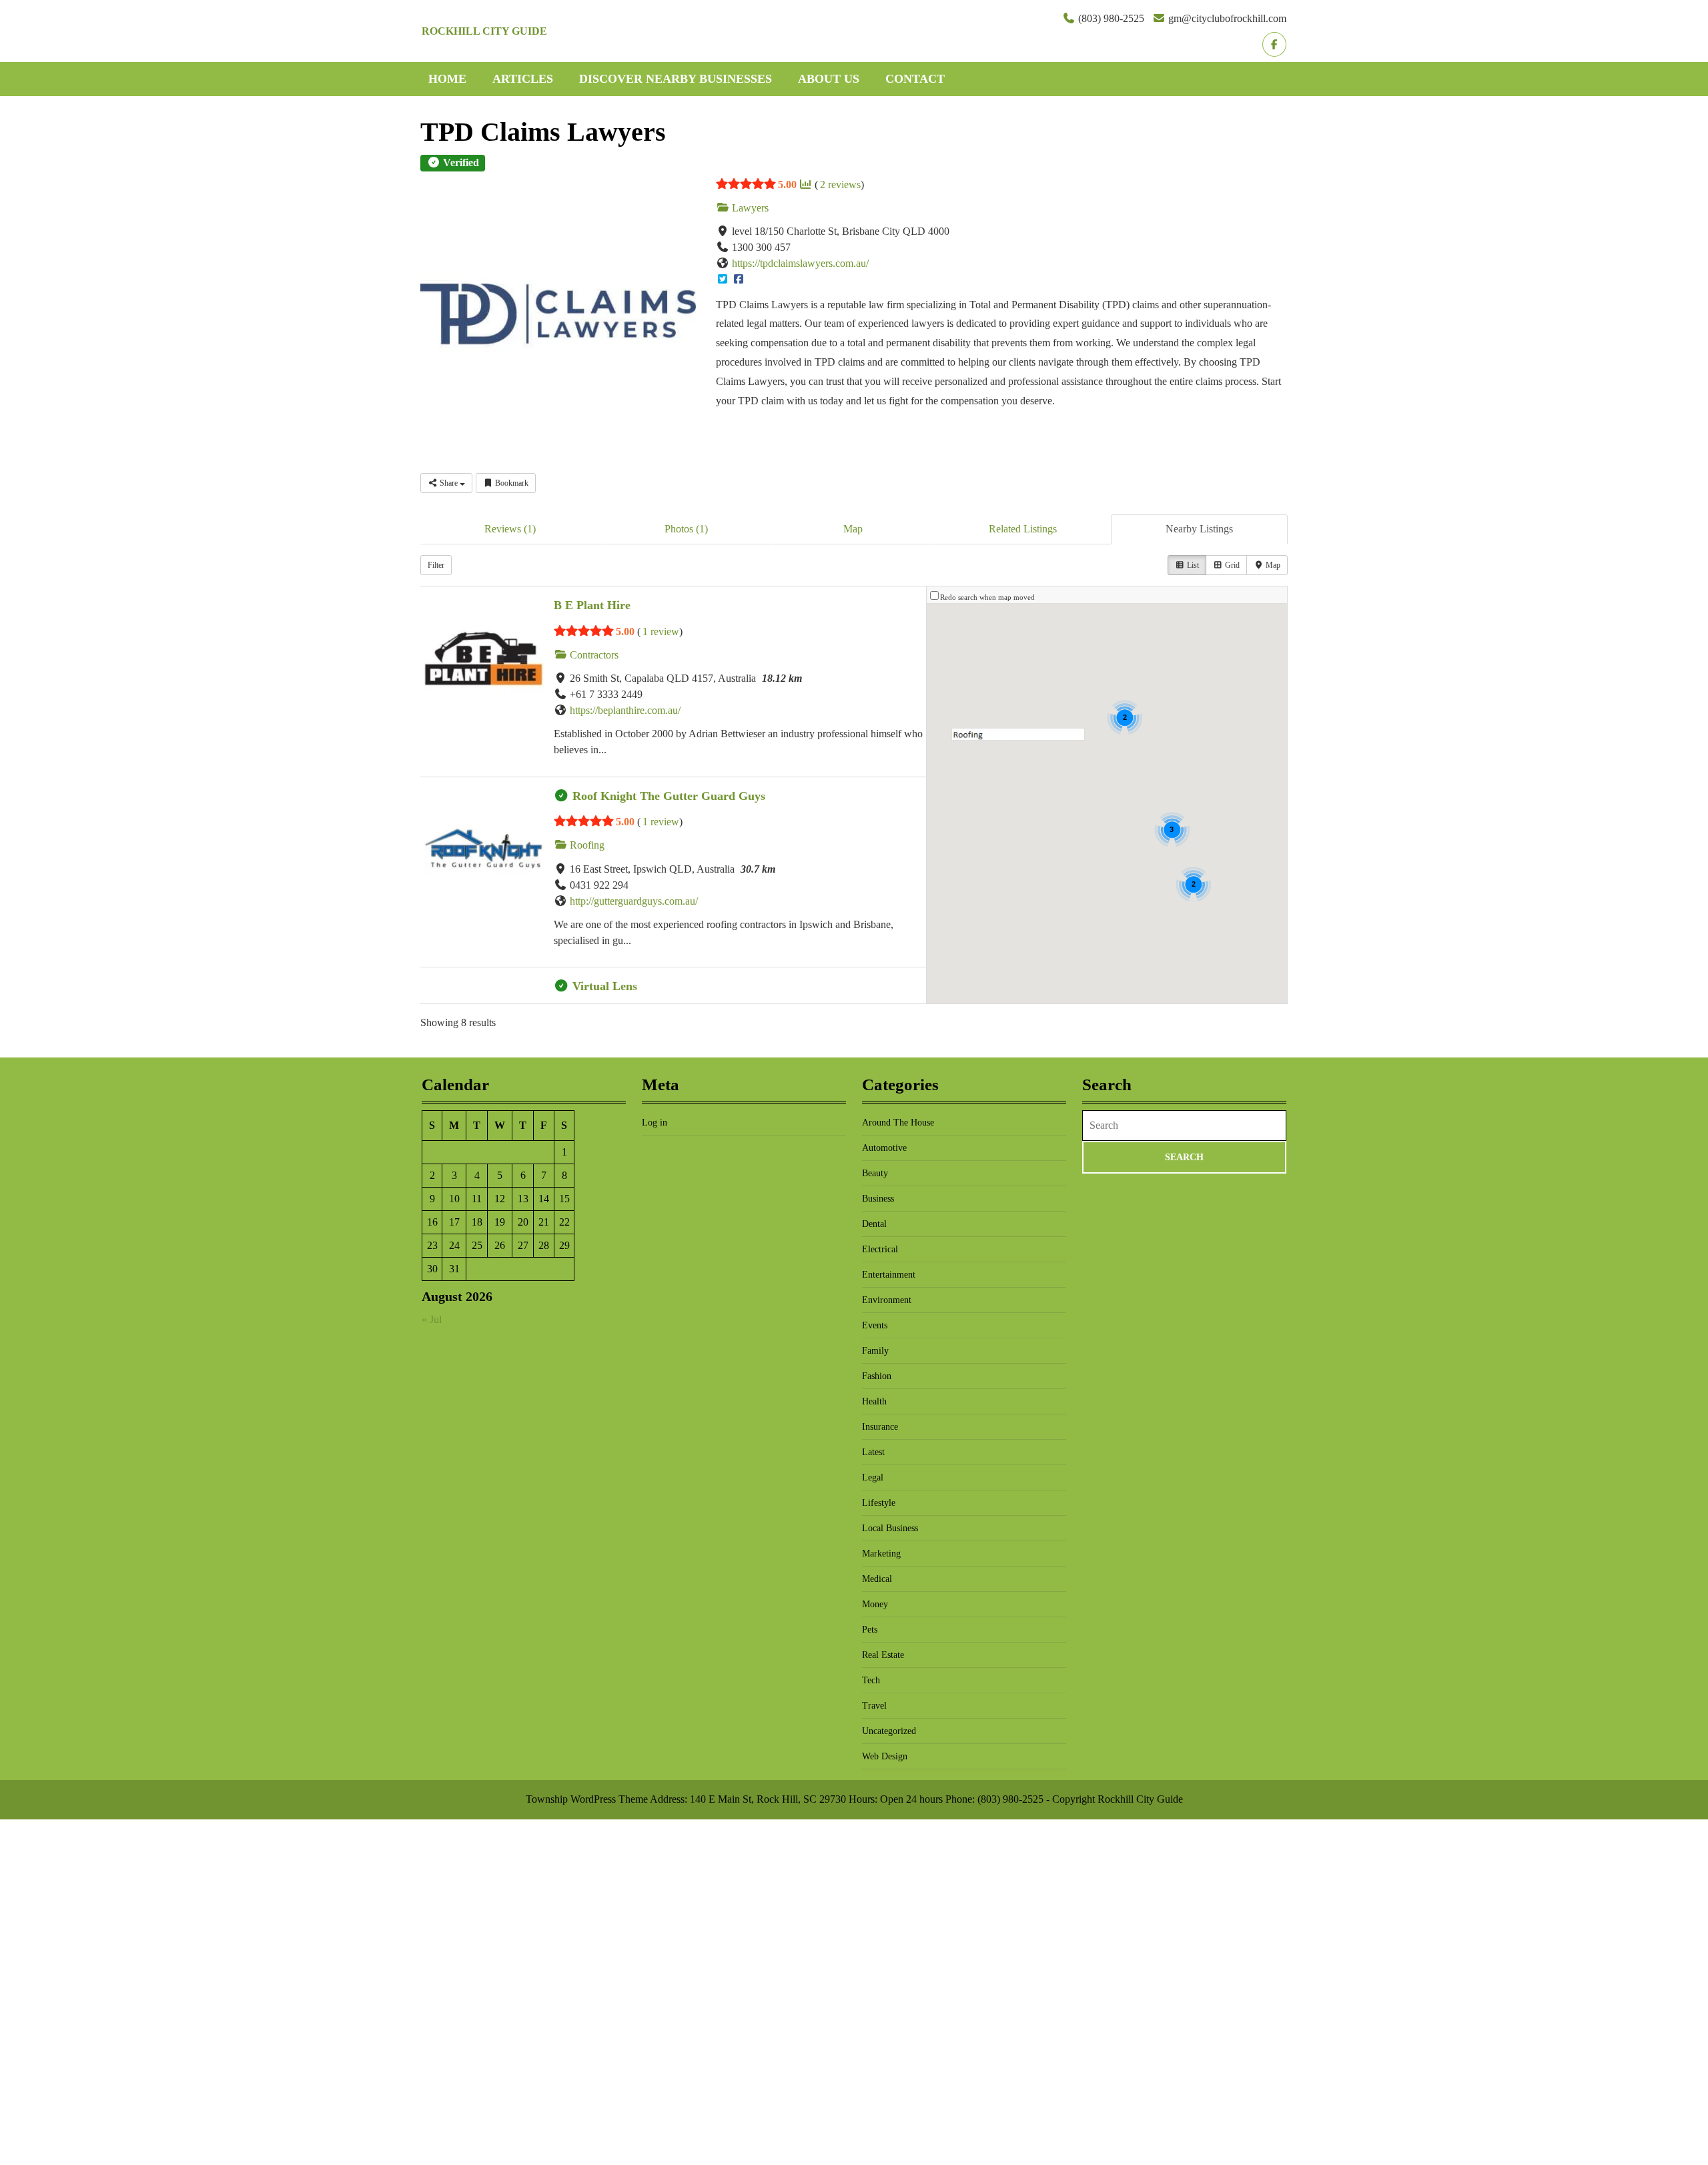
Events (875, 1325)
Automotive (884, 1148)
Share (449, 483)
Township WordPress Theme (587, 1799)
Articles (523, 79)
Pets (870, 1630)
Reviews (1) (510, 529)
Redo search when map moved (987, 597)
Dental (874, 1224)
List (1192, 565)
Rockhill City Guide (484, 31)
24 (454, 1245)
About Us (829, 79)
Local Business (890, 1528)
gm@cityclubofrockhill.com (1227, 18)
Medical (877, 1579)
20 (523, 1222)
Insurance (880, 1427)
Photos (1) (686, 529)
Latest (873, 1452)
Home (447, 79)
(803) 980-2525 (1111, 18)
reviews (840, 184)
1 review (661, 631)
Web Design (885, 1756)
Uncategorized (889, 1731)
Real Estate (883, 1655)
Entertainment (889, 1275)
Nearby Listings (1199, 529)
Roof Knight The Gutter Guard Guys (669, 796)
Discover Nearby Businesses (676, 79)
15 (564, 1199)
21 (544, 1222)
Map (853, 529)
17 (454, 1222)
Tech (871, 1680)
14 (544, 1199)
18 (477, 1222)
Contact (915, 79)
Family (875, 1351)
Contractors (593, 655)
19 (500, 1222)
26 (500, 1245)
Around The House (898, 1123)
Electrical (880, 1249)
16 (432, 1222)
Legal (873, 1477)
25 (477, 1245)
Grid (1231, 565)
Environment (887, 1300)
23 (432, 1245)
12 (500, 1199)
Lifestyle (879, 1503)
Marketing (881, 1554)
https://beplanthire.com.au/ (625, 710)
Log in (655, 1123)
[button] (1018, 734)
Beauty (875, 1173)
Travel (874, 1706)
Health (874, 1401)
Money (875, 1604)
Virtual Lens (605, 986)
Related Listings (1023, 529)
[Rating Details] (805, 185)
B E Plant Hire (592, 605)
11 (477, 1199)
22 (564, 1222)
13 (523, 1199)
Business (878, 1199)
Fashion (877, 1376)
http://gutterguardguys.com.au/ (634, 901)
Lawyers (749, 208)
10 (454, 1199)
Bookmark (511, 483)
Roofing (586, 845)
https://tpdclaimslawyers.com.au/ (800, 263)
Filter (436, 565)
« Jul (432, 1319)
